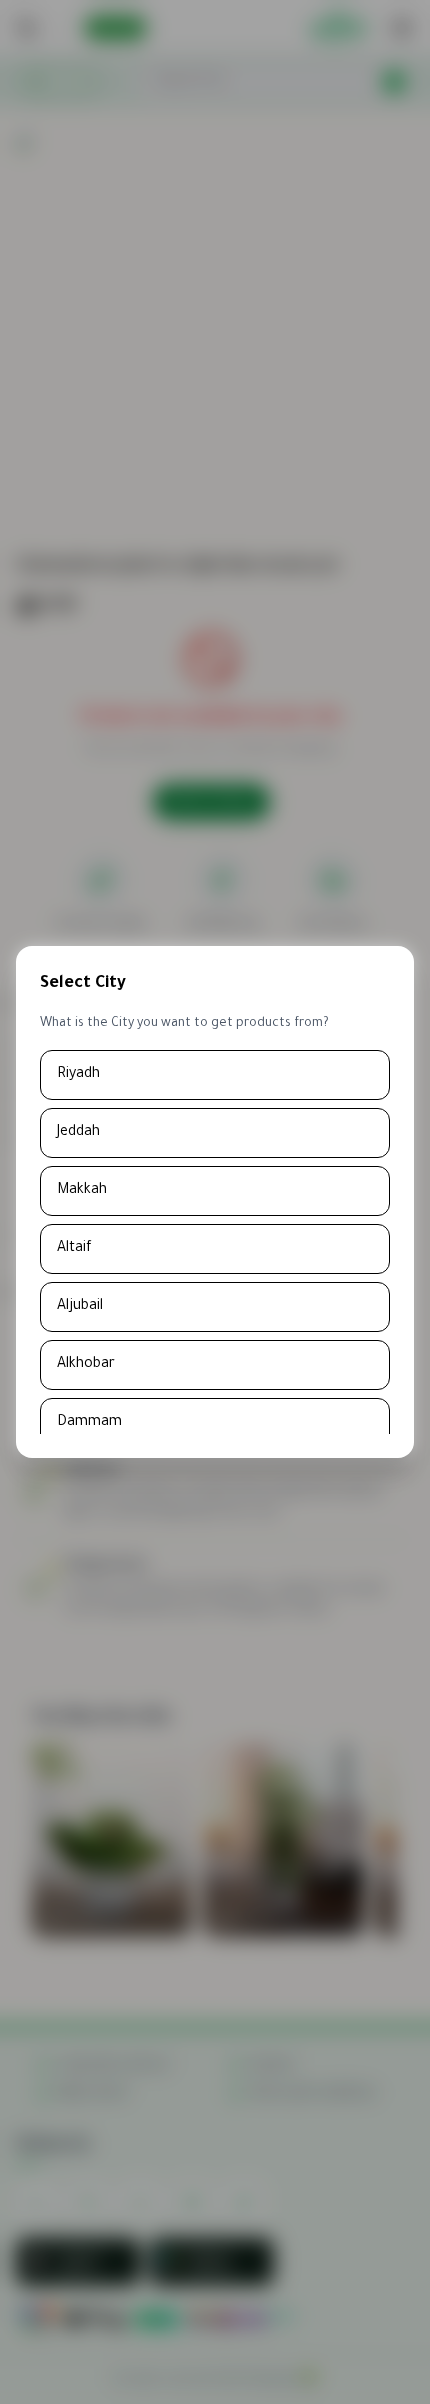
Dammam (89, 1423)
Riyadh (78, 1075)
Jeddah (78, 1133)
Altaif (74, 1249)
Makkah (82, 1191)
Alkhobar (86, 1365)
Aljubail (80, 1307)
